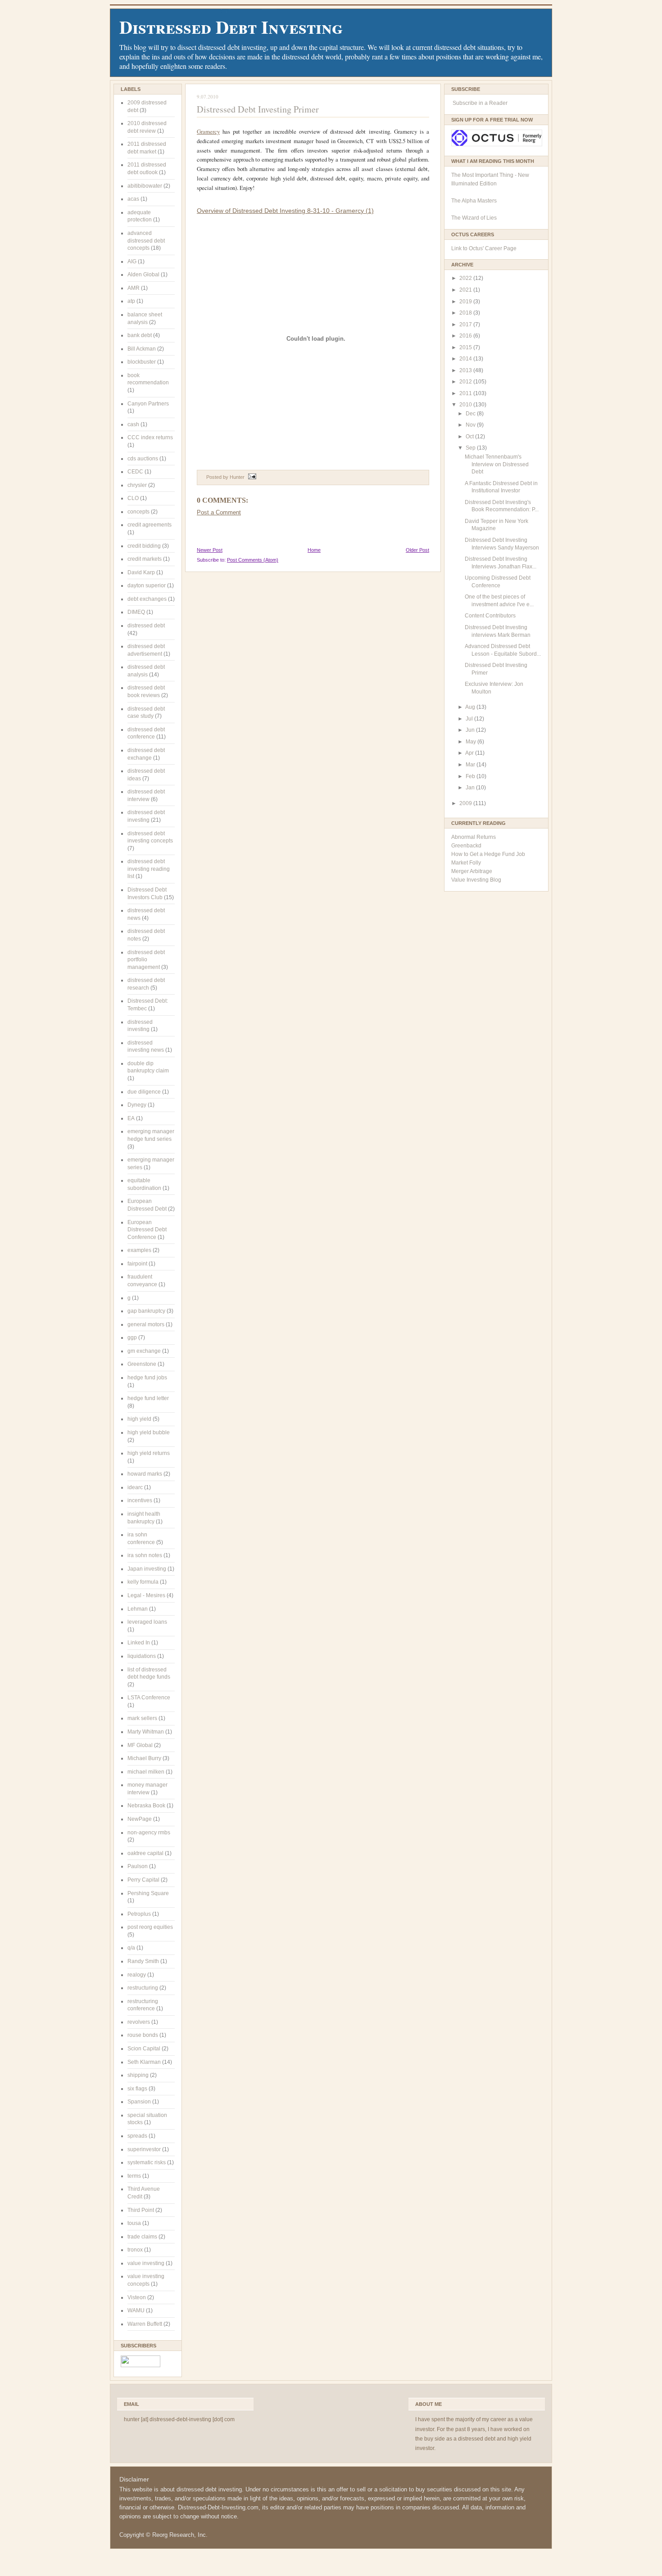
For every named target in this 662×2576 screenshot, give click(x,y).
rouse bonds (143, 2035)
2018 (466, 313)
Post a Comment (219, 512)
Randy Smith (143, 1961)
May (472, 742)
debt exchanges (147, 599)
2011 (466, 393)
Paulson (138, 1866)
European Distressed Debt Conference (147, 1230)
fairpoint (137, 1264)
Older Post (417, 550)
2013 (466, 370)
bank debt (140, 335)
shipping (138, 2075)
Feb (471, 776)
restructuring (143, 1988)
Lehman (138, 1609)
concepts (138, 512)
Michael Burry (144, 1758)
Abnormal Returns (474, 837)
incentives (140, 1500)
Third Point (141, 2210)
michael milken (146, 1772)
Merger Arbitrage (472, 871)
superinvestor (144, 2149)
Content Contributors (490, 616)
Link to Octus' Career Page (484, 248)
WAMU (136, 2310)
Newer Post (210, 550)
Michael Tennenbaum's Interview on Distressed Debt (497, 464)
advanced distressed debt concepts (146, 241)
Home (314, 550)
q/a (131, 1948)
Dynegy (137, 1105)
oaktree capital (145, 1853)
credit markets (145, 559)
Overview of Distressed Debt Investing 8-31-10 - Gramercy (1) (285, 211)
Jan (471, 788)
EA (131, 1118)
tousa (134, 2223)
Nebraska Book (146, 1806)
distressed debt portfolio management (146, 960)
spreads (137, 2136)
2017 (466, 324)
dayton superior (147, 585)
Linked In (139, 1643)
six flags (137, 2089)
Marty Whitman (146, 1732)
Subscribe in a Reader (480, 103)
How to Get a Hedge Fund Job (488, 854)
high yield (139, 1419)
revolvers (139, 2022)
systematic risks (147, 2162)
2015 (466, 347)
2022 (466, 278)
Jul (470, 719)
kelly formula (143, 1582)
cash (133, 424)
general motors (146, 1324)
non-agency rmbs (149, 1833)
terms (134, 2176)
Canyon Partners (148, 404)
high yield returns (149, 1453)
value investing (146, 2263)
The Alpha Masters (474, 201)
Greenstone (142, 1364)
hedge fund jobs (147, 1378)
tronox (135, 2250)
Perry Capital (143, 1880)
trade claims (142, 2237)
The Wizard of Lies (474, 218)
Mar (471, 765)
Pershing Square (148, 1893)
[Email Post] (251, 477)
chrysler (137, 485)
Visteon (137, 2297)
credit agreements (150, 525)
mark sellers (142, 1718)
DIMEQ (136, 612)
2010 (466, 405)
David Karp (141, 572)
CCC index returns (150, 437)
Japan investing (147, 1569)
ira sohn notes (145, 1555)
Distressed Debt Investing (231, 27)
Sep (471, 448)
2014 (466, 359)
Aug (471, 707)
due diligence (144, 1092)
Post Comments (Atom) (253, 560)
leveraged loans (147, 1622)
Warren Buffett (145, 2324)
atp (131, 301)
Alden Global (143, 275)
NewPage (140, 1819)
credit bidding (144, 546)
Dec (471, 414)
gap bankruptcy (146, 1311)
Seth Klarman (144, 2062)
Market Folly (466, 863)
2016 (466, 336)
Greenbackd (466, 846)
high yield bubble (149, 1432)
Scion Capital (144, 2049)
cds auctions (143, 459)
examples (139, 1250)
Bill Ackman (142, 349)
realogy (137, 1975)
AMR (134, 288)
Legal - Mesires (146, 1595)
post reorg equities (150, 1927)
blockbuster (142, 362)
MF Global (140, 1745)
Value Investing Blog (476, 880)
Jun (471, 730)
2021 (466, 290)
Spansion (139, 2102)
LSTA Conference (149, 1698)
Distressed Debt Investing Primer (258, 109)
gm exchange (144, 1351)
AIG (132, 261)
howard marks (145, 1474)
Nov (471, 425)
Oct (470, 437)
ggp (132, 1338)
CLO (133, 498)
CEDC (135, 472)
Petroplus (139, 1914)
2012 (466, 382)
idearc (135, 1487)
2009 (466, 803)
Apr (470, 753)
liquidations (142, 1656)
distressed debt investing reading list (149, 869)
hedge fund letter (148, 1398)
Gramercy (208, 131)
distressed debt (146, 626)
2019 (466, 302)
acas (133, 199)
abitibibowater (145, 186)
